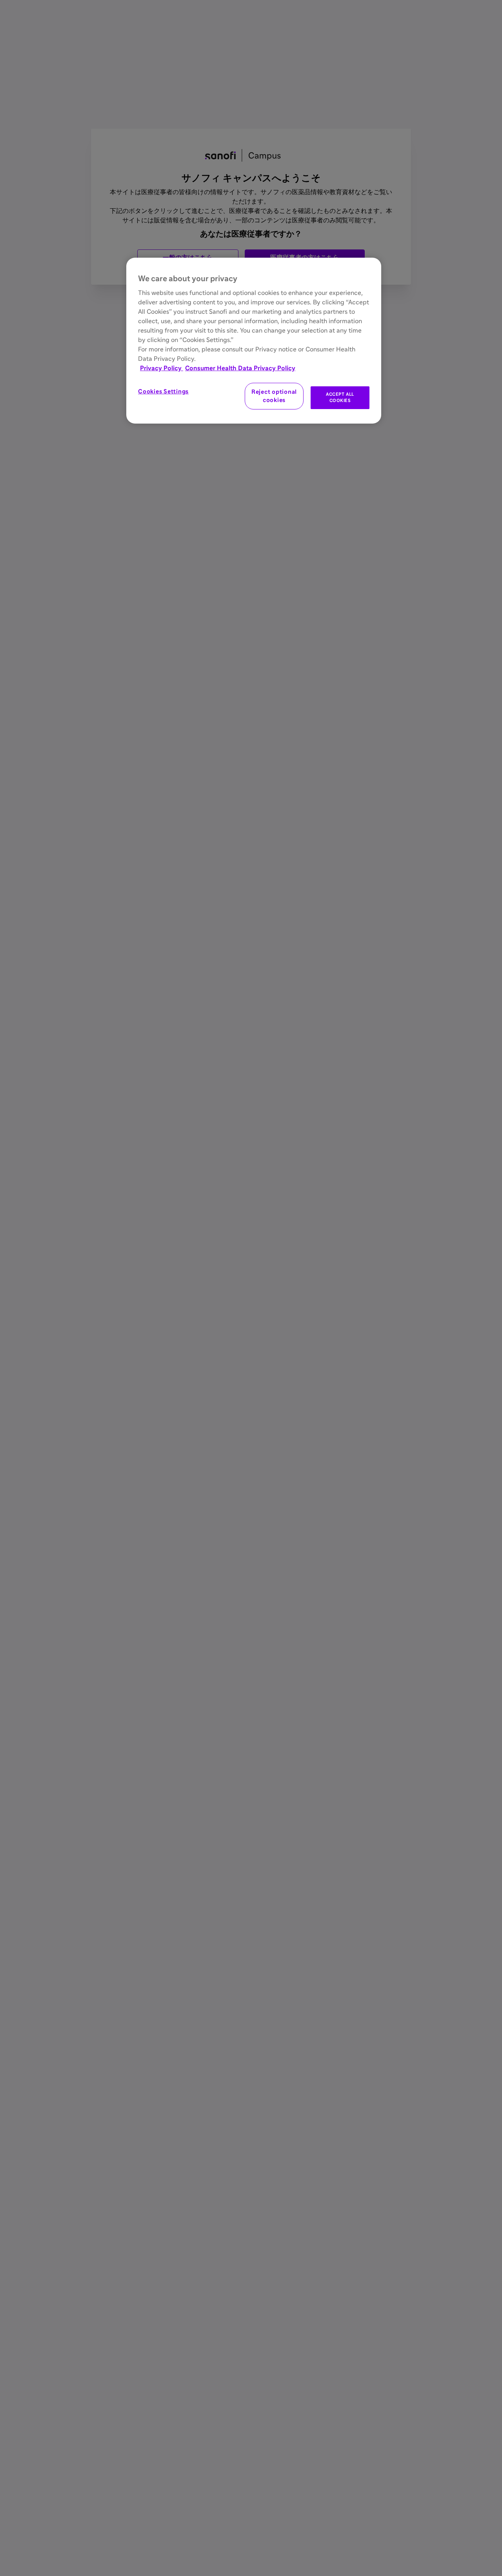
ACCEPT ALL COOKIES (340, 397)
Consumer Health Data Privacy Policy (240, 368)
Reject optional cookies (274, 396)
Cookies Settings (163, 392)
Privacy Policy (162, 368)
